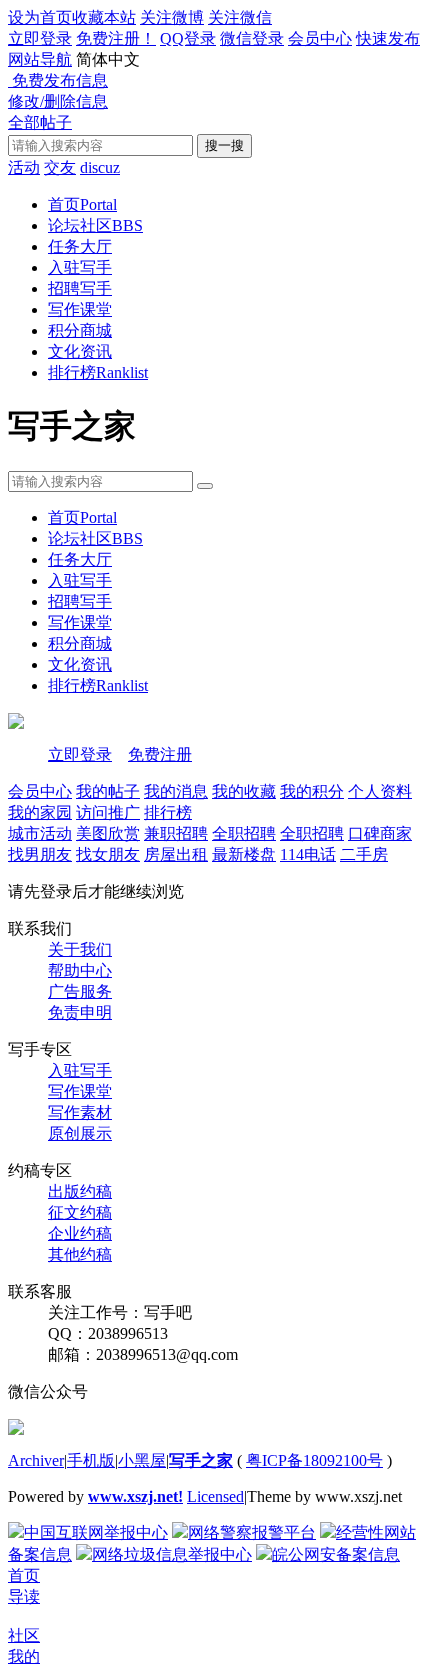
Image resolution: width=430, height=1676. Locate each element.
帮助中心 (80, 970)
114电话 (308, 854)
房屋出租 (176, 854)
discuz (100, 167)
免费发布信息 (58, 80)
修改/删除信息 (58, 101)
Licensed (215, 1496)
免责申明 (80, 1012)
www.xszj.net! (135, 1496)
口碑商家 (380, 833)
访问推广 (108, 812)
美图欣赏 (108, 833)
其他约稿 (80, 1254)
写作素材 (80, 1112)
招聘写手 (80, 288)
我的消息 (176, 791)
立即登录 (40, 38)
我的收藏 (244, 791)
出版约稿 (80, 1191)
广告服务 (80, 991)
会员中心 (320, 38)
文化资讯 (80, 351)
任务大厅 (80, 246)
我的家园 (40, 812)
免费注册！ (116, 38)
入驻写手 (80, 267)
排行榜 (98, 372)
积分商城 (80, 330)
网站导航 (40, 59)
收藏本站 (104, 17)
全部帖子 (40, 122)
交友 (60, 167)
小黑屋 (142, 1460)
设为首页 (40, 17)
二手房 (364, 854)
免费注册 (160, 754)
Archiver (36, 1460)
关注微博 (172, 17)
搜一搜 (224, 145)
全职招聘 (244, 833)
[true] (205, 486)
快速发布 (388, 38)
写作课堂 (80, 309)
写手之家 (201, 1460)
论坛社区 (95, 225)
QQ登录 (188, 38)
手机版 (91, 1460)
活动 (24, 167)
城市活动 (40, 833)
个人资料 (380, 791)
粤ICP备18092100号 (314, 1460)
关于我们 (80, 949)
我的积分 (312, 791)
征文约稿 (80, 1212)
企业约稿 (80, 1233)
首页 (82, 204)
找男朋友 (40, 854)
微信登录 (252, 38)
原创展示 (80, 1133)
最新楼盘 (244, 854)
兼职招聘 (176, 833)
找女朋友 (108, 854)
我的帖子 (108, 791)
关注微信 (240, 17)
